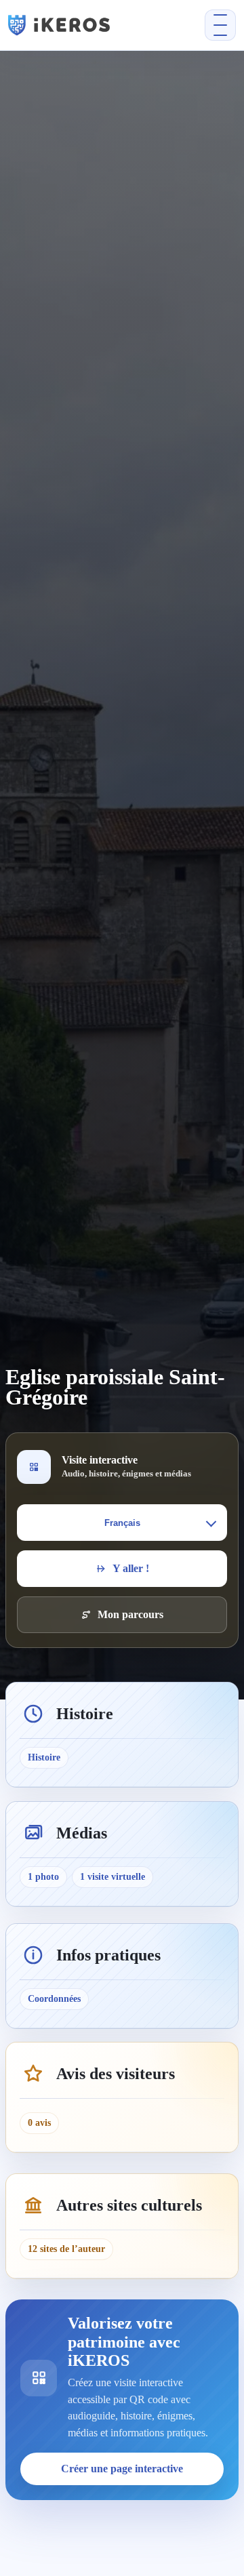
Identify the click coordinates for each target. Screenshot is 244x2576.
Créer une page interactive (122, 2469)
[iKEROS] (78, 25)
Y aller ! (131, 1568)
